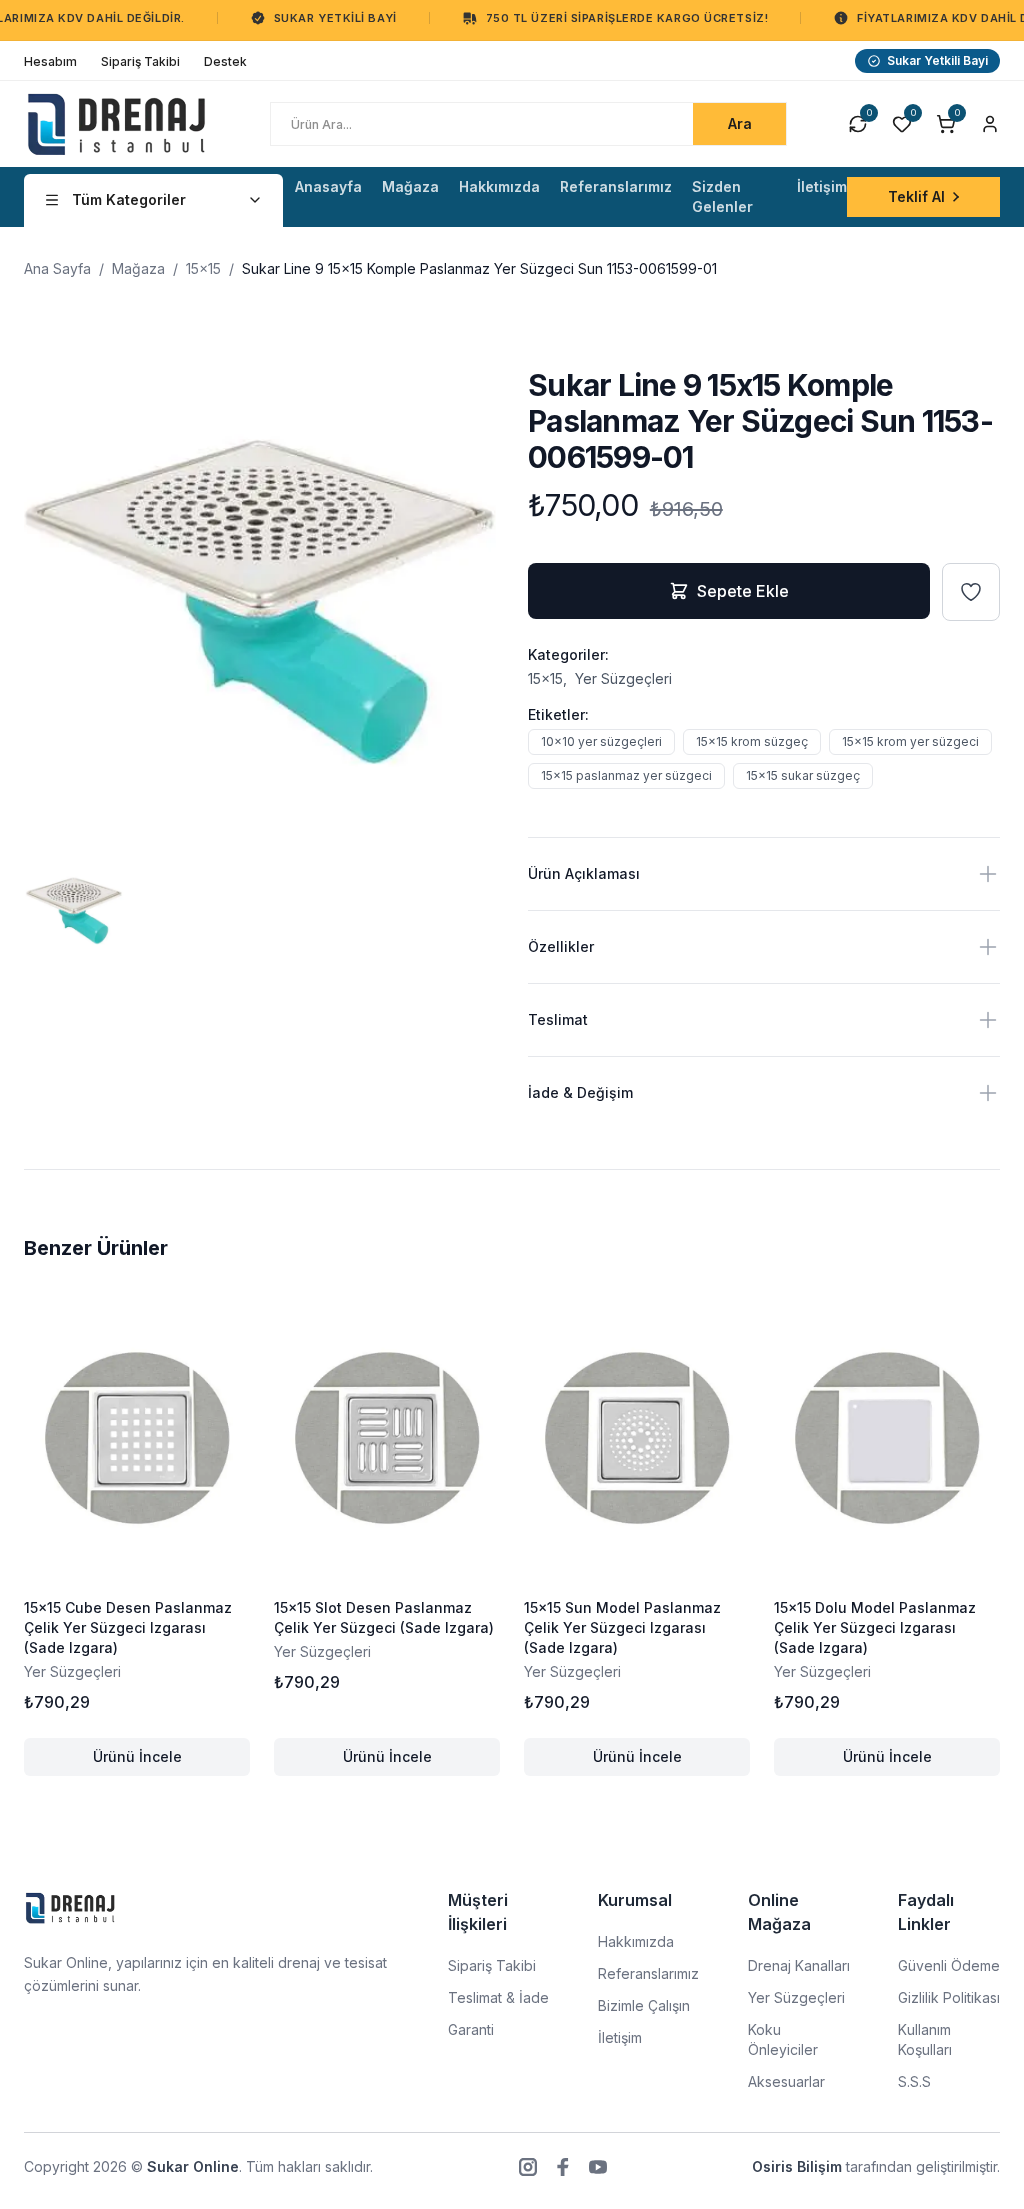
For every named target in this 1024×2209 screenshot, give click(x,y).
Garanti (471, 2029)
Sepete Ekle (743, 591)
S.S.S (914, 2081)
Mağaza (138, 268)
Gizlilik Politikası (949, 1997)
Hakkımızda (636, 1941)
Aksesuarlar (786, 2081)
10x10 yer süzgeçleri (601, 741)
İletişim (620, 2037)
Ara (740, 123)
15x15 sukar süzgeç (803, 775)
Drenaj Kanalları (799, 1965)
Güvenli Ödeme (949, 1965)
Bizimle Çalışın (644, 2005)
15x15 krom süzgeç (752, 741)
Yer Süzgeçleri (623, 678)
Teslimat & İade (498, 1997)
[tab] (74, 911)
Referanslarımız (648, 1973)
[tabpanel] (260, 603)
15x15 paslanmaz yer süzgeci (626, 775)
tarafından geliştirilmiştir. (876, 2166)
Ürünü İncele (171, 1761)
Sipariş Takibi (492, 1965)
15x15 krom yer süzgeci (910, 741)
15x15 (203, 268)
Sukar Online (193, 2166)
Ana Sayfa (57, 268)
